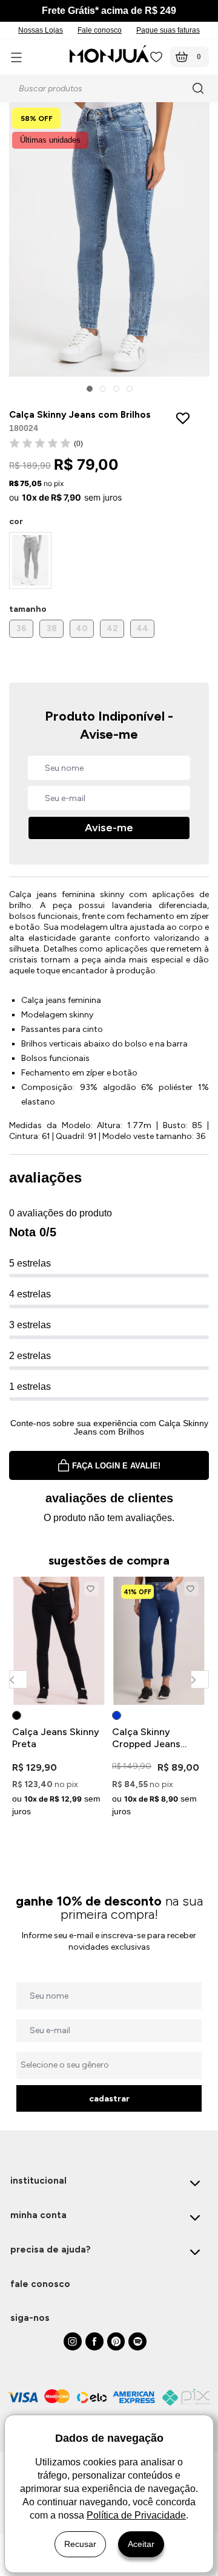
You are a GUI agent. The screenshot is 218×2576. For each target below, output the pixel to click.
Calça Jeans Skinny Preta (56, 1738)
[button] (90, 389)
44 (142, 628)
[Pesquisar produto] (200, 88)
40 (82, 628)
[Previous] (18, 1679)
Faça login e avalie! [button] (116, 1466)
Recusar (80, 2544)
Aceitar (141, 2544)
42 (112, 628)
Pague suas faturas (168, 30)
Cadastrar (109, 2099)
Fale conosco (100, 30)
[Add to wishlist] (186, 418)
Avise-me (109, 828)
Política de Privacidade (136, 2515)
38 (52, 628)
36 (21, 628)
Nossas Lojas (41, 30)
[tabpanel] (59, 1699)
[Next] (200, 1679)
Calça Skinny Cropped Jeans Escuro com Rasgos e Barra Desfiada (156, 1738)
